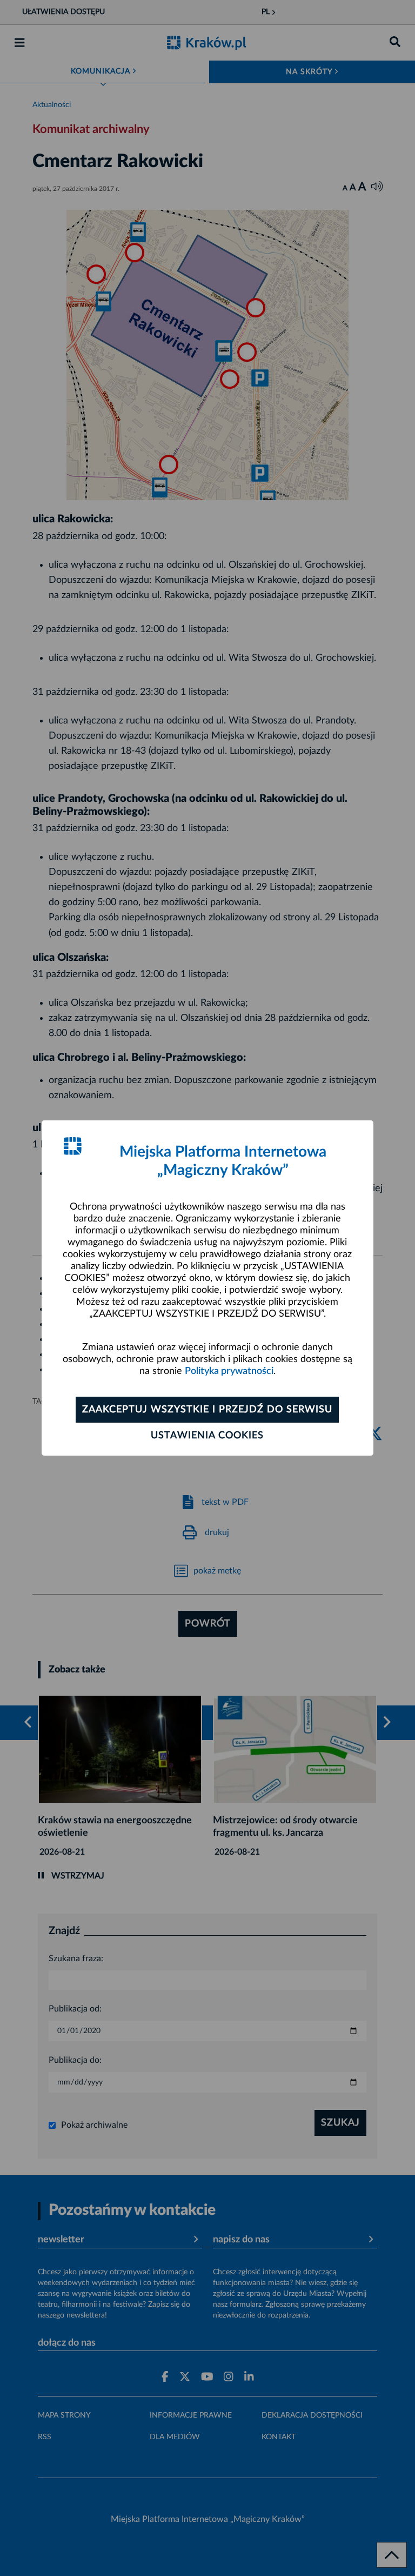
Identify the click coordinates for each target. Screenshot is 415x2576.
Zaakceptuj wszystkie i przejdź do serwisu (207, 1410)
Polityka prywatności (229, 1371)
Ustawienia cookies (207, 1436)
